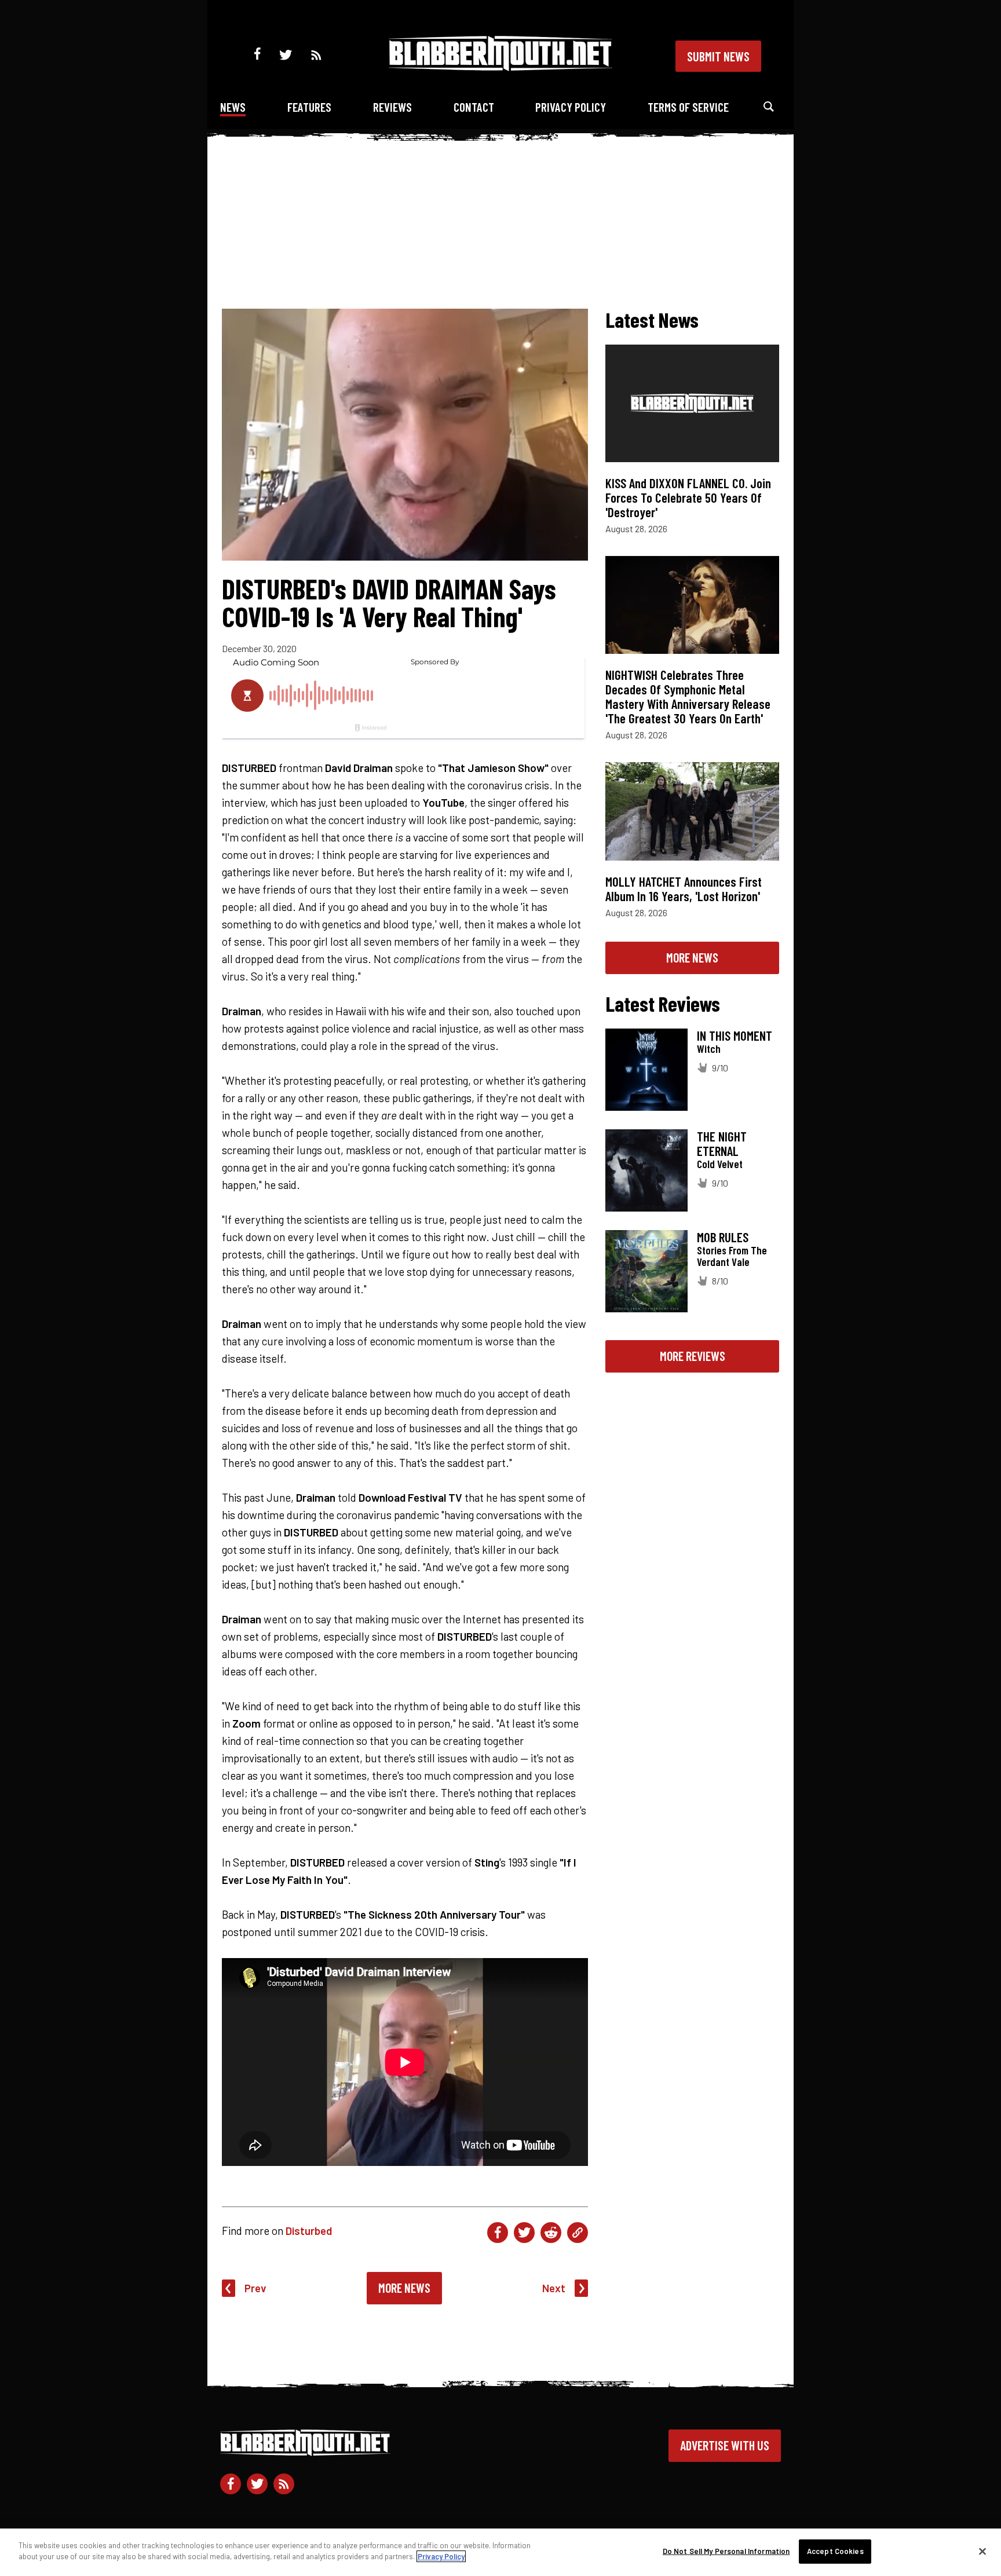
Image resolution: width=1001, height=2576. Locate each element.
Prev (255, 2288)
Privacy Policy (571, 107)
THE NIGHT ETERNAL (722, 1144)
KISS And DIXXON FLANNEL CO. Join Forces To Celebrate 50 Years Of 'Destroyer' (688, 497)
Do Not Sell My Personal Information (726, 2551)
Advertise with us (725, 2445)
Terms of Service (688, 107)
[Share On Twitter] (524, 2233)
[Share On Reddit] (551, 2233)
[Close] (982, 2551)
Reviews (392, 107)
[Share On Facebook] (498, 2233)
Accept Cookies (835, 2551)
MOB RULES (723, 1237)
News (233, 107)
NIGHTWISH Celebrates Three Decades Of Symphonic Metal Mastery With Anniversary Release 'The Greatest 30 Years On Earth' (688, 696)
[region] (500, 2552)
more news (692, 957)
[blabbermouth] (500, 67)
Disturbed (309, 2231)
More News (404, 2288)
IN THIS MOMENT (735, 1035)
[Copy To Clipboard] (578, 2233)
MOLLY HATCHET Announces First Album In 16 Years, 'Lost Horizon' (684, 889)
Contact (474, 107)
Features (309, 107)
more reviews (693, 1356)
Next (554, 2288)
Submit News (718, 56)
